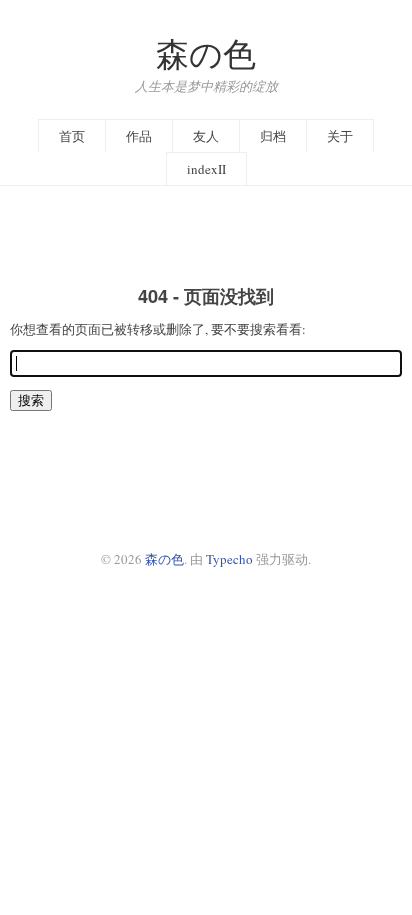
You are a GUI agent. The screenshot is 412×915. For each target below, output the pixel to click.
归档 (273, 136)
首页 (72, 136)
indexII (206, 169)
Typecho (229, 559)
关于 (340, 136)
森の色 (206, 53)
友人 (206, 136)
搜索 (31, 400)
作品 (139, 136)
